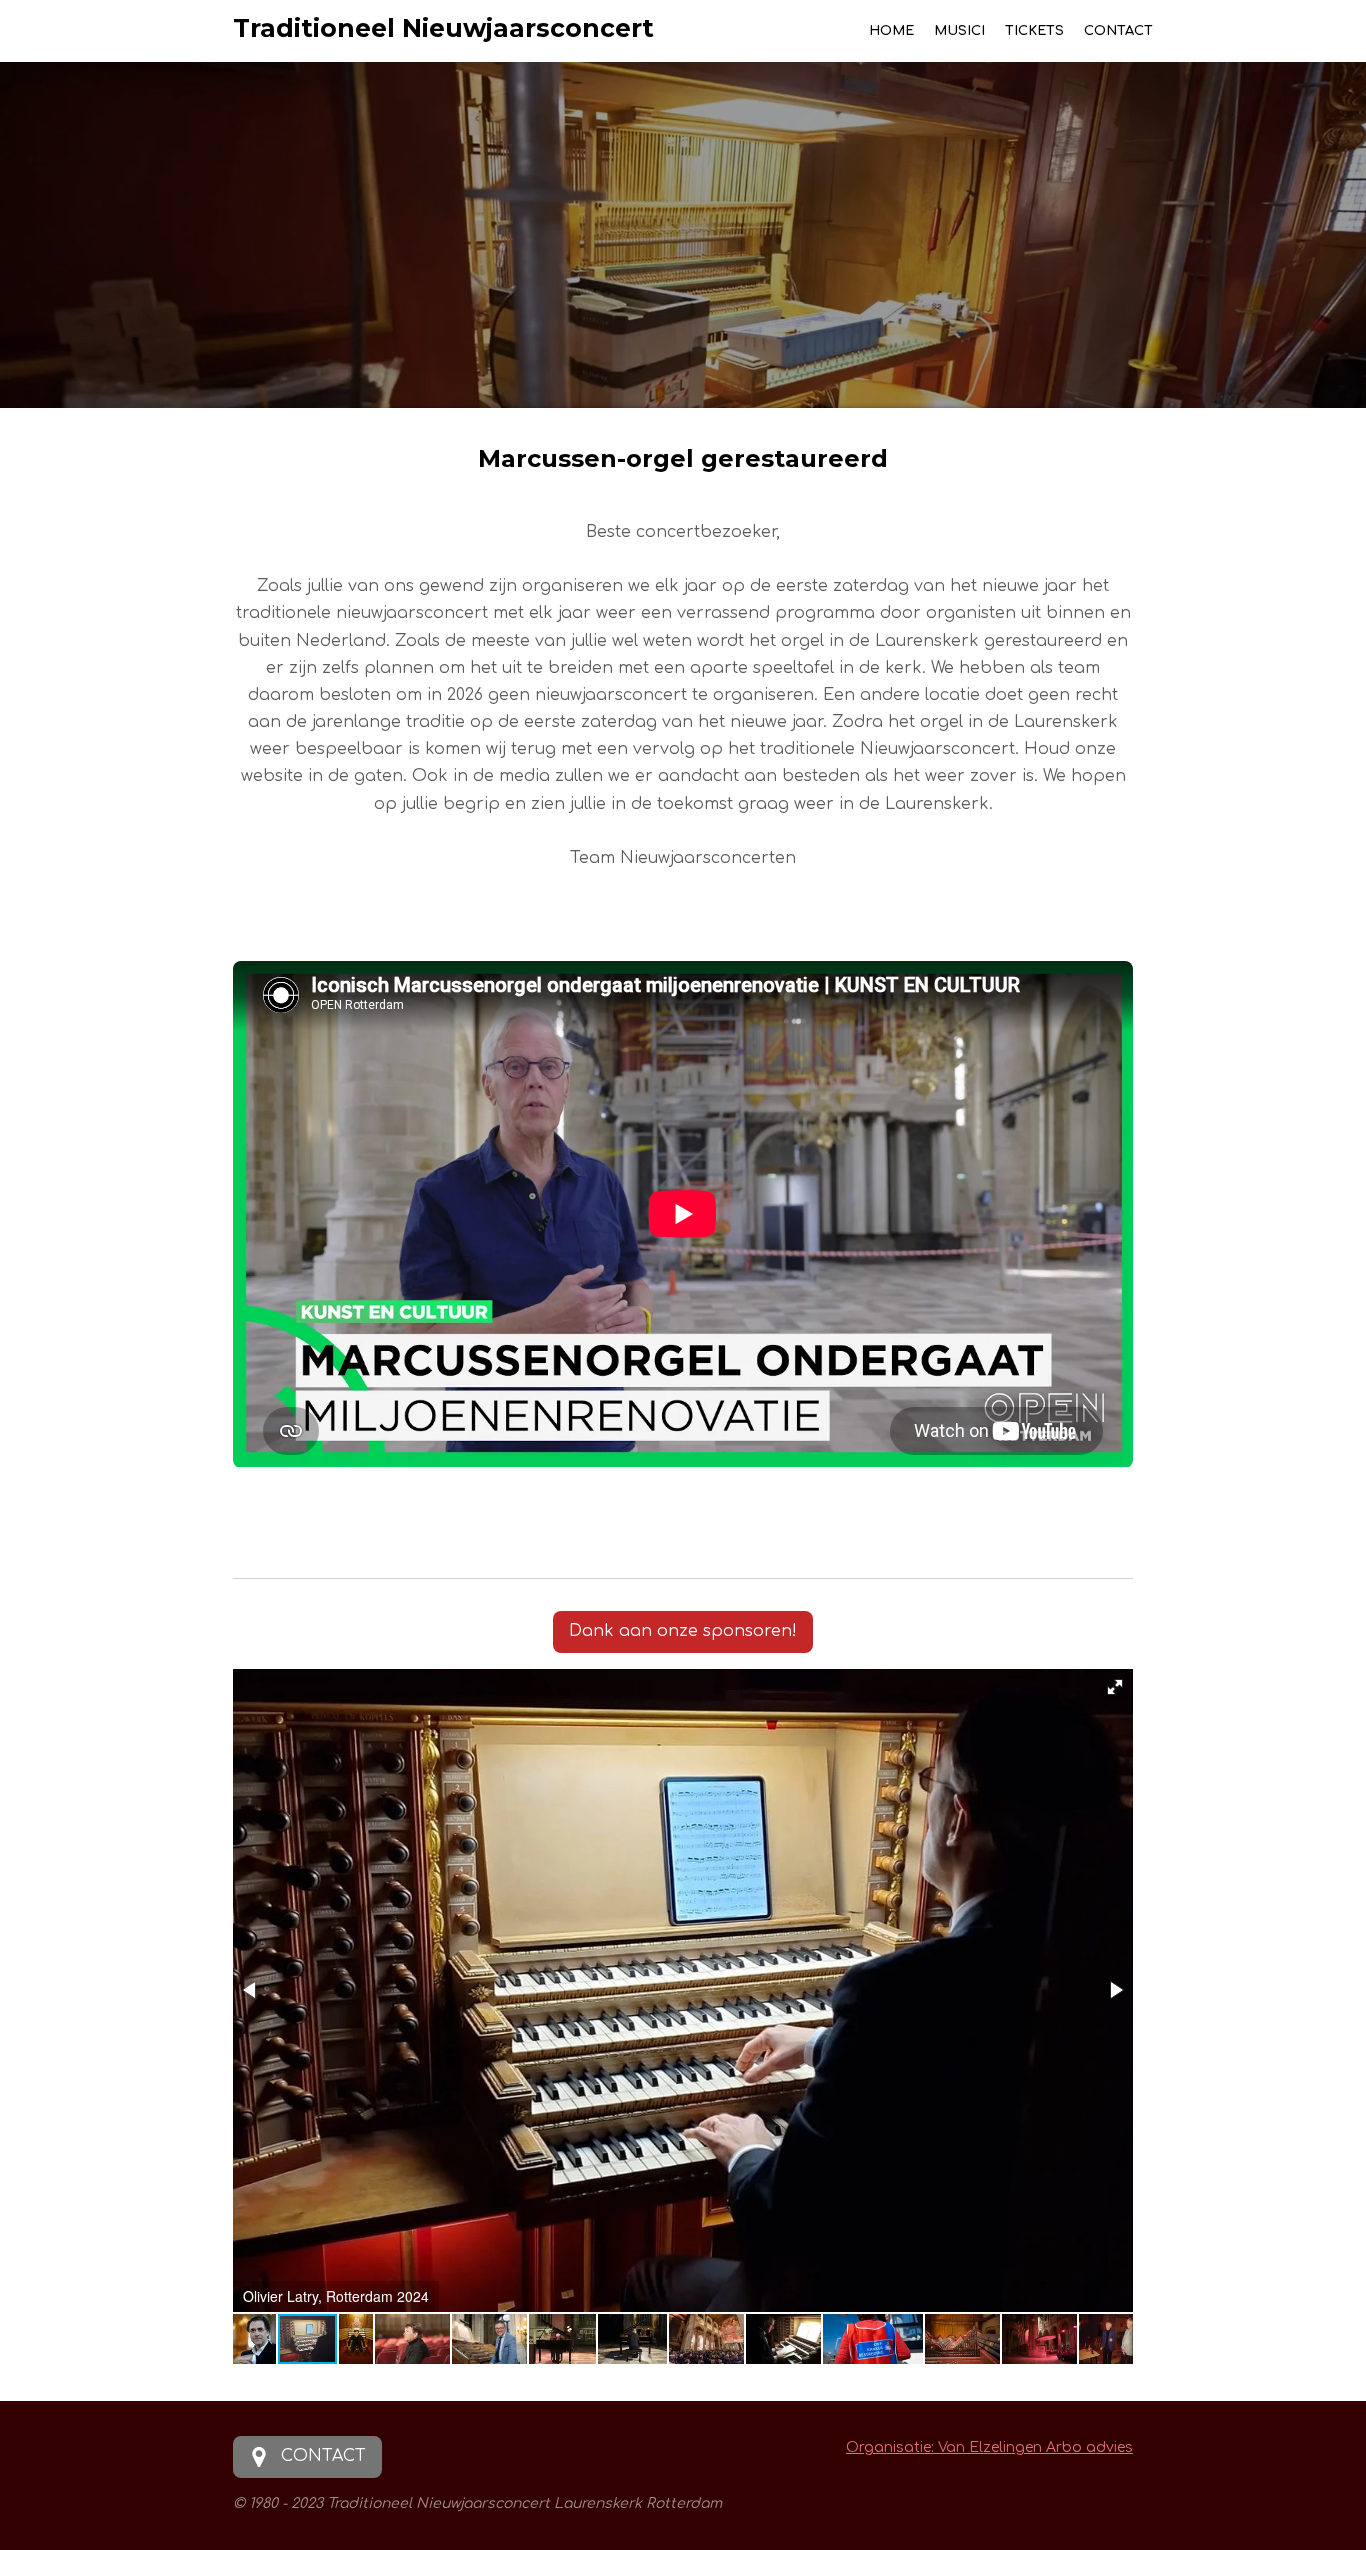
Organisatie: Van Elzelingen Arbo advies (989, 2447)
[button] (1115, 1687)
